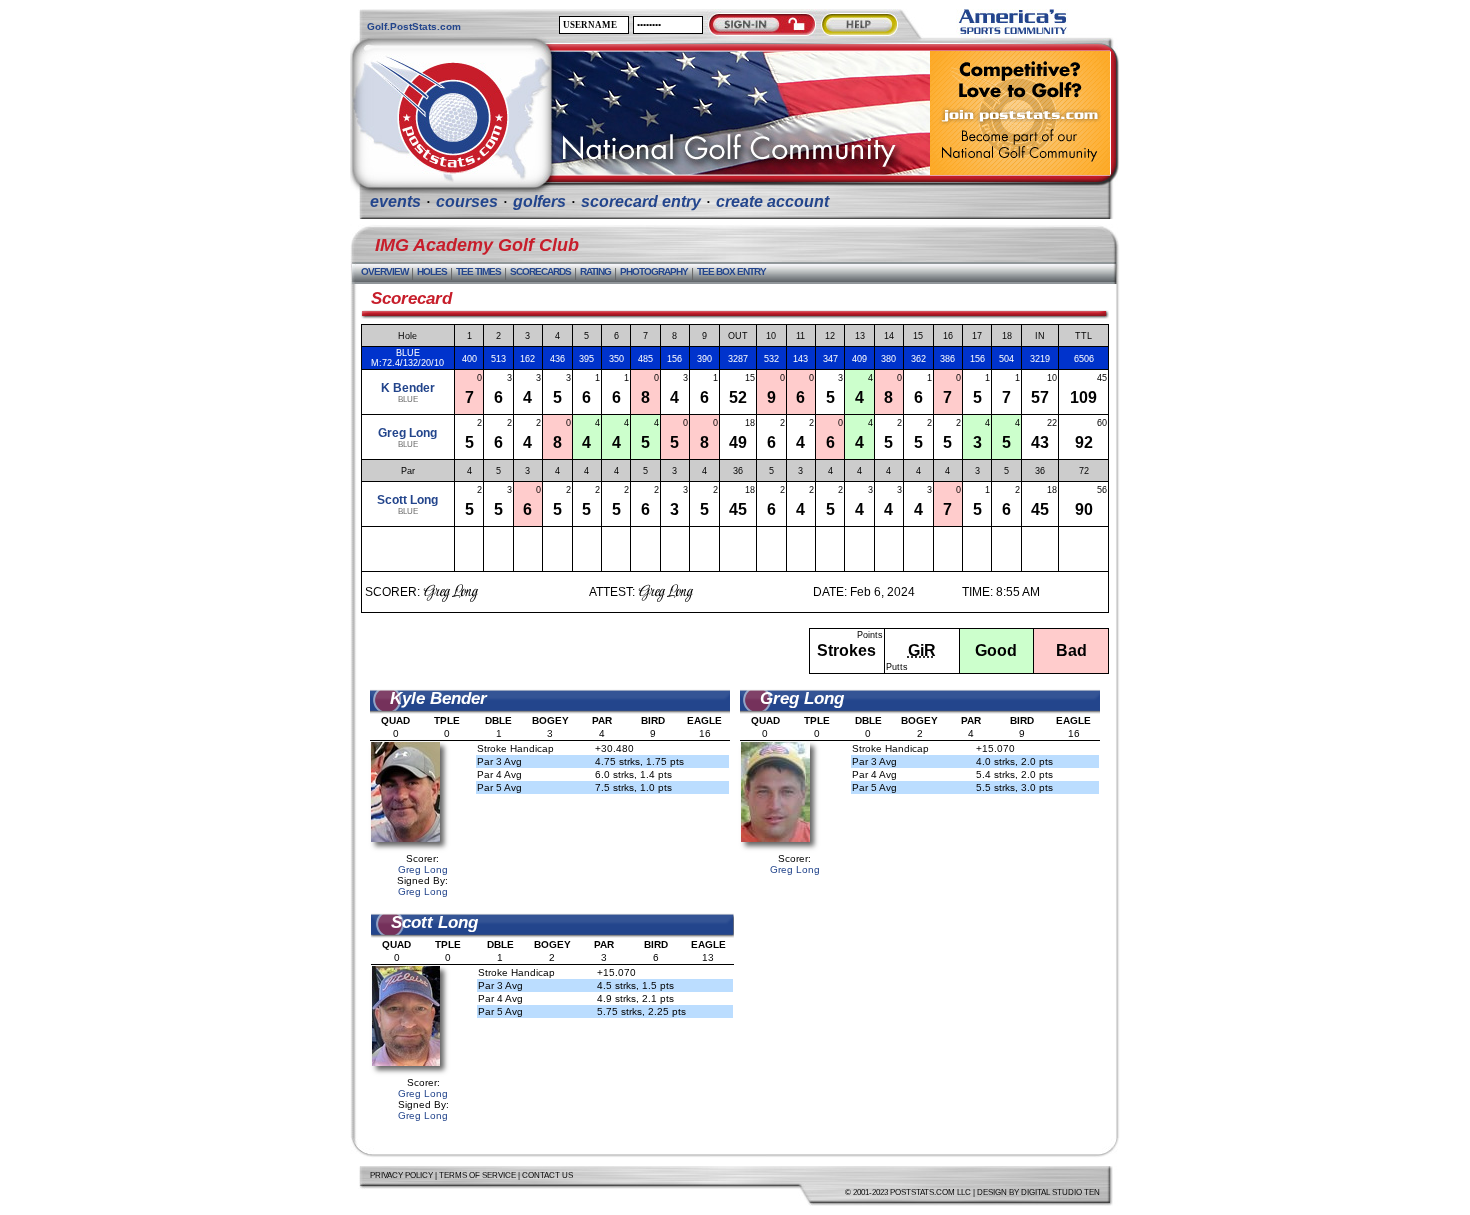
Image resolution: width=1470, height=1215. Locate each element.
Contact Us (547, 1175)
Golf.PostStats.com (414, 26)
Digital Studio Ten (1060, 1192)
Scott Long (407, 500)
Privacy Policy (401, 1175)
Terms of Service (477, 1175)
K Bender (408, 388)
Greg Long (407, 433)
